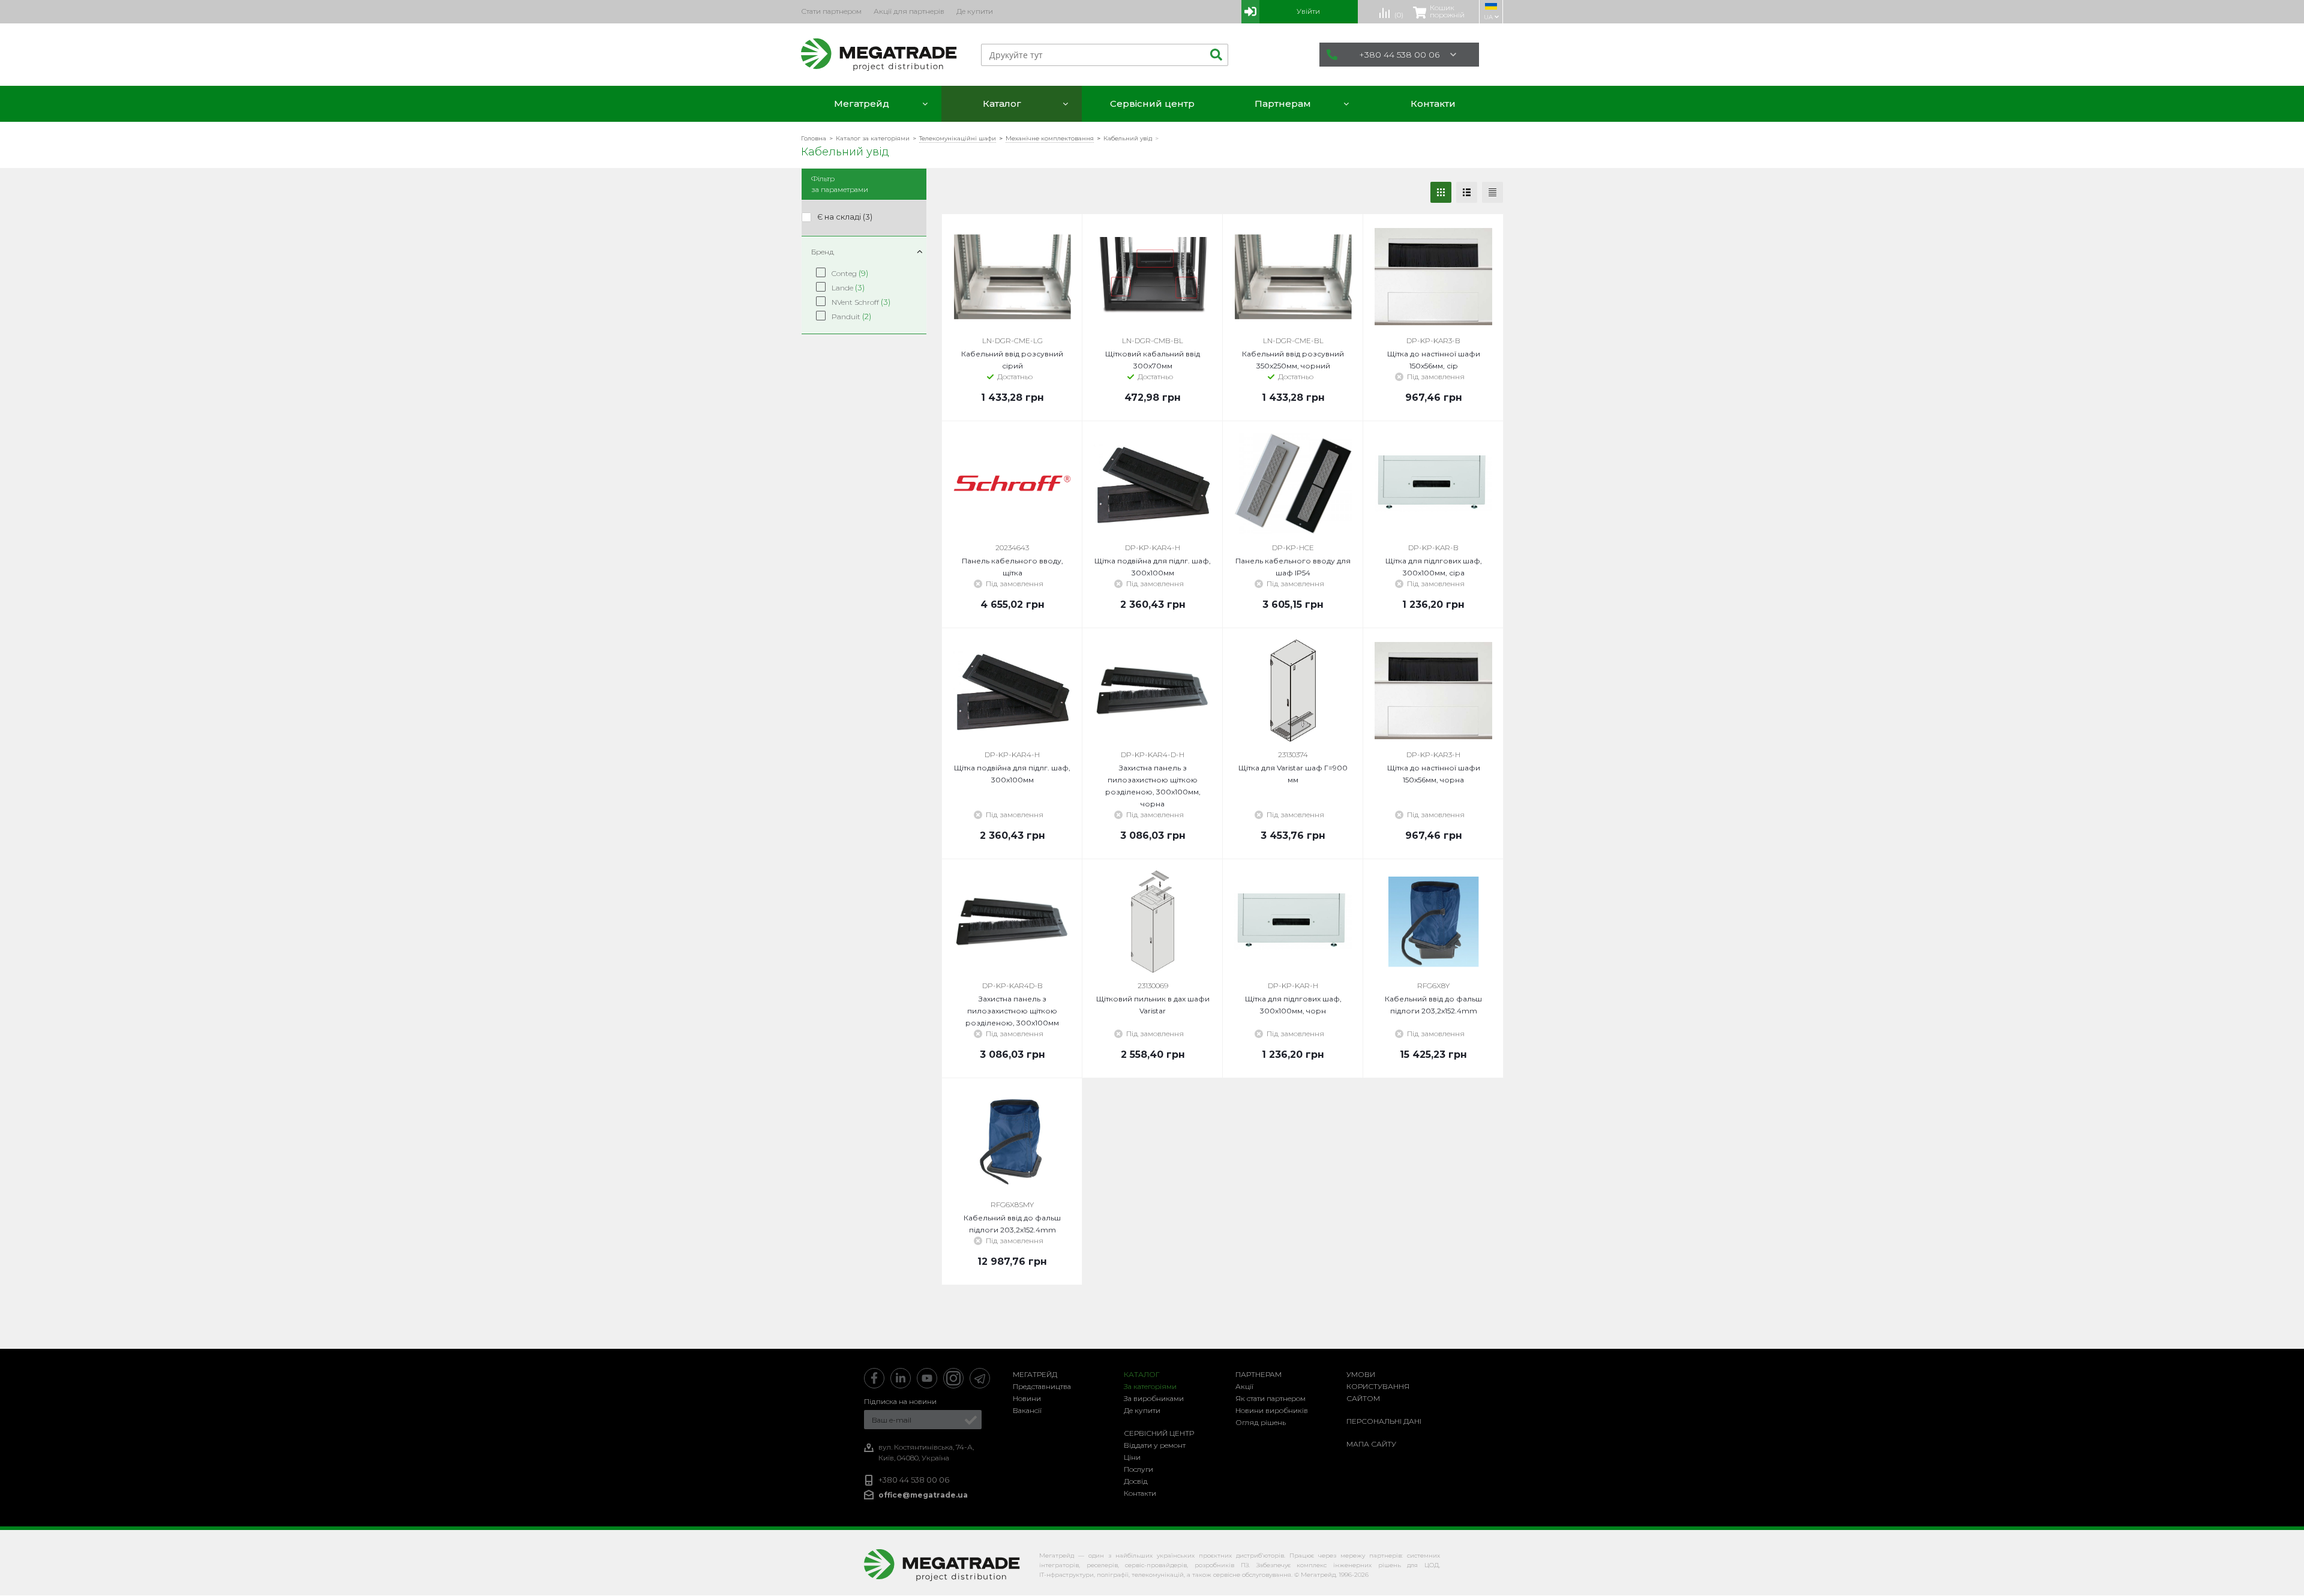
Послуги (1138, 1469)
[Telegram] (980, 1378)
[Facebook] (874, 1378)
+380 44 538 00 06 (1399, 55)
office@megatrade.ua (923, 1495)
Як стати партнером (1270, 1398)
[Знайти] (1214, 55)
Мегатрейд (1035, 1374)
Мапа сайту (1371, 1444)
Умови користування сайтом (1378, 1386)
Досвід (1136, 1481)
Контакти (1140, 1493)
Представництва (1042, 1386)
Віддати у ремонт (1155, 1445)
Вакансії (1027, 1410)
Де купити (1142, 1410)
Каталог (1142, 1374)
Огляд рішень (1261, 1422)
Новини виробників (1272, 1410)
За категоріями (1150, 1386)
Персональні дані (1384, 1421)
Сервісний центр (1159, 1433)
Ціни (1132, 1457)
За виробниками (1154, 1398)
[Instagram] (953, 1378)
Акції (1244, 1386)
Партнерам (1258, 1374)
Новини (1027, 1398)
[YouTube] (927, 1378)
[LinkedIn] (901, 1378)
